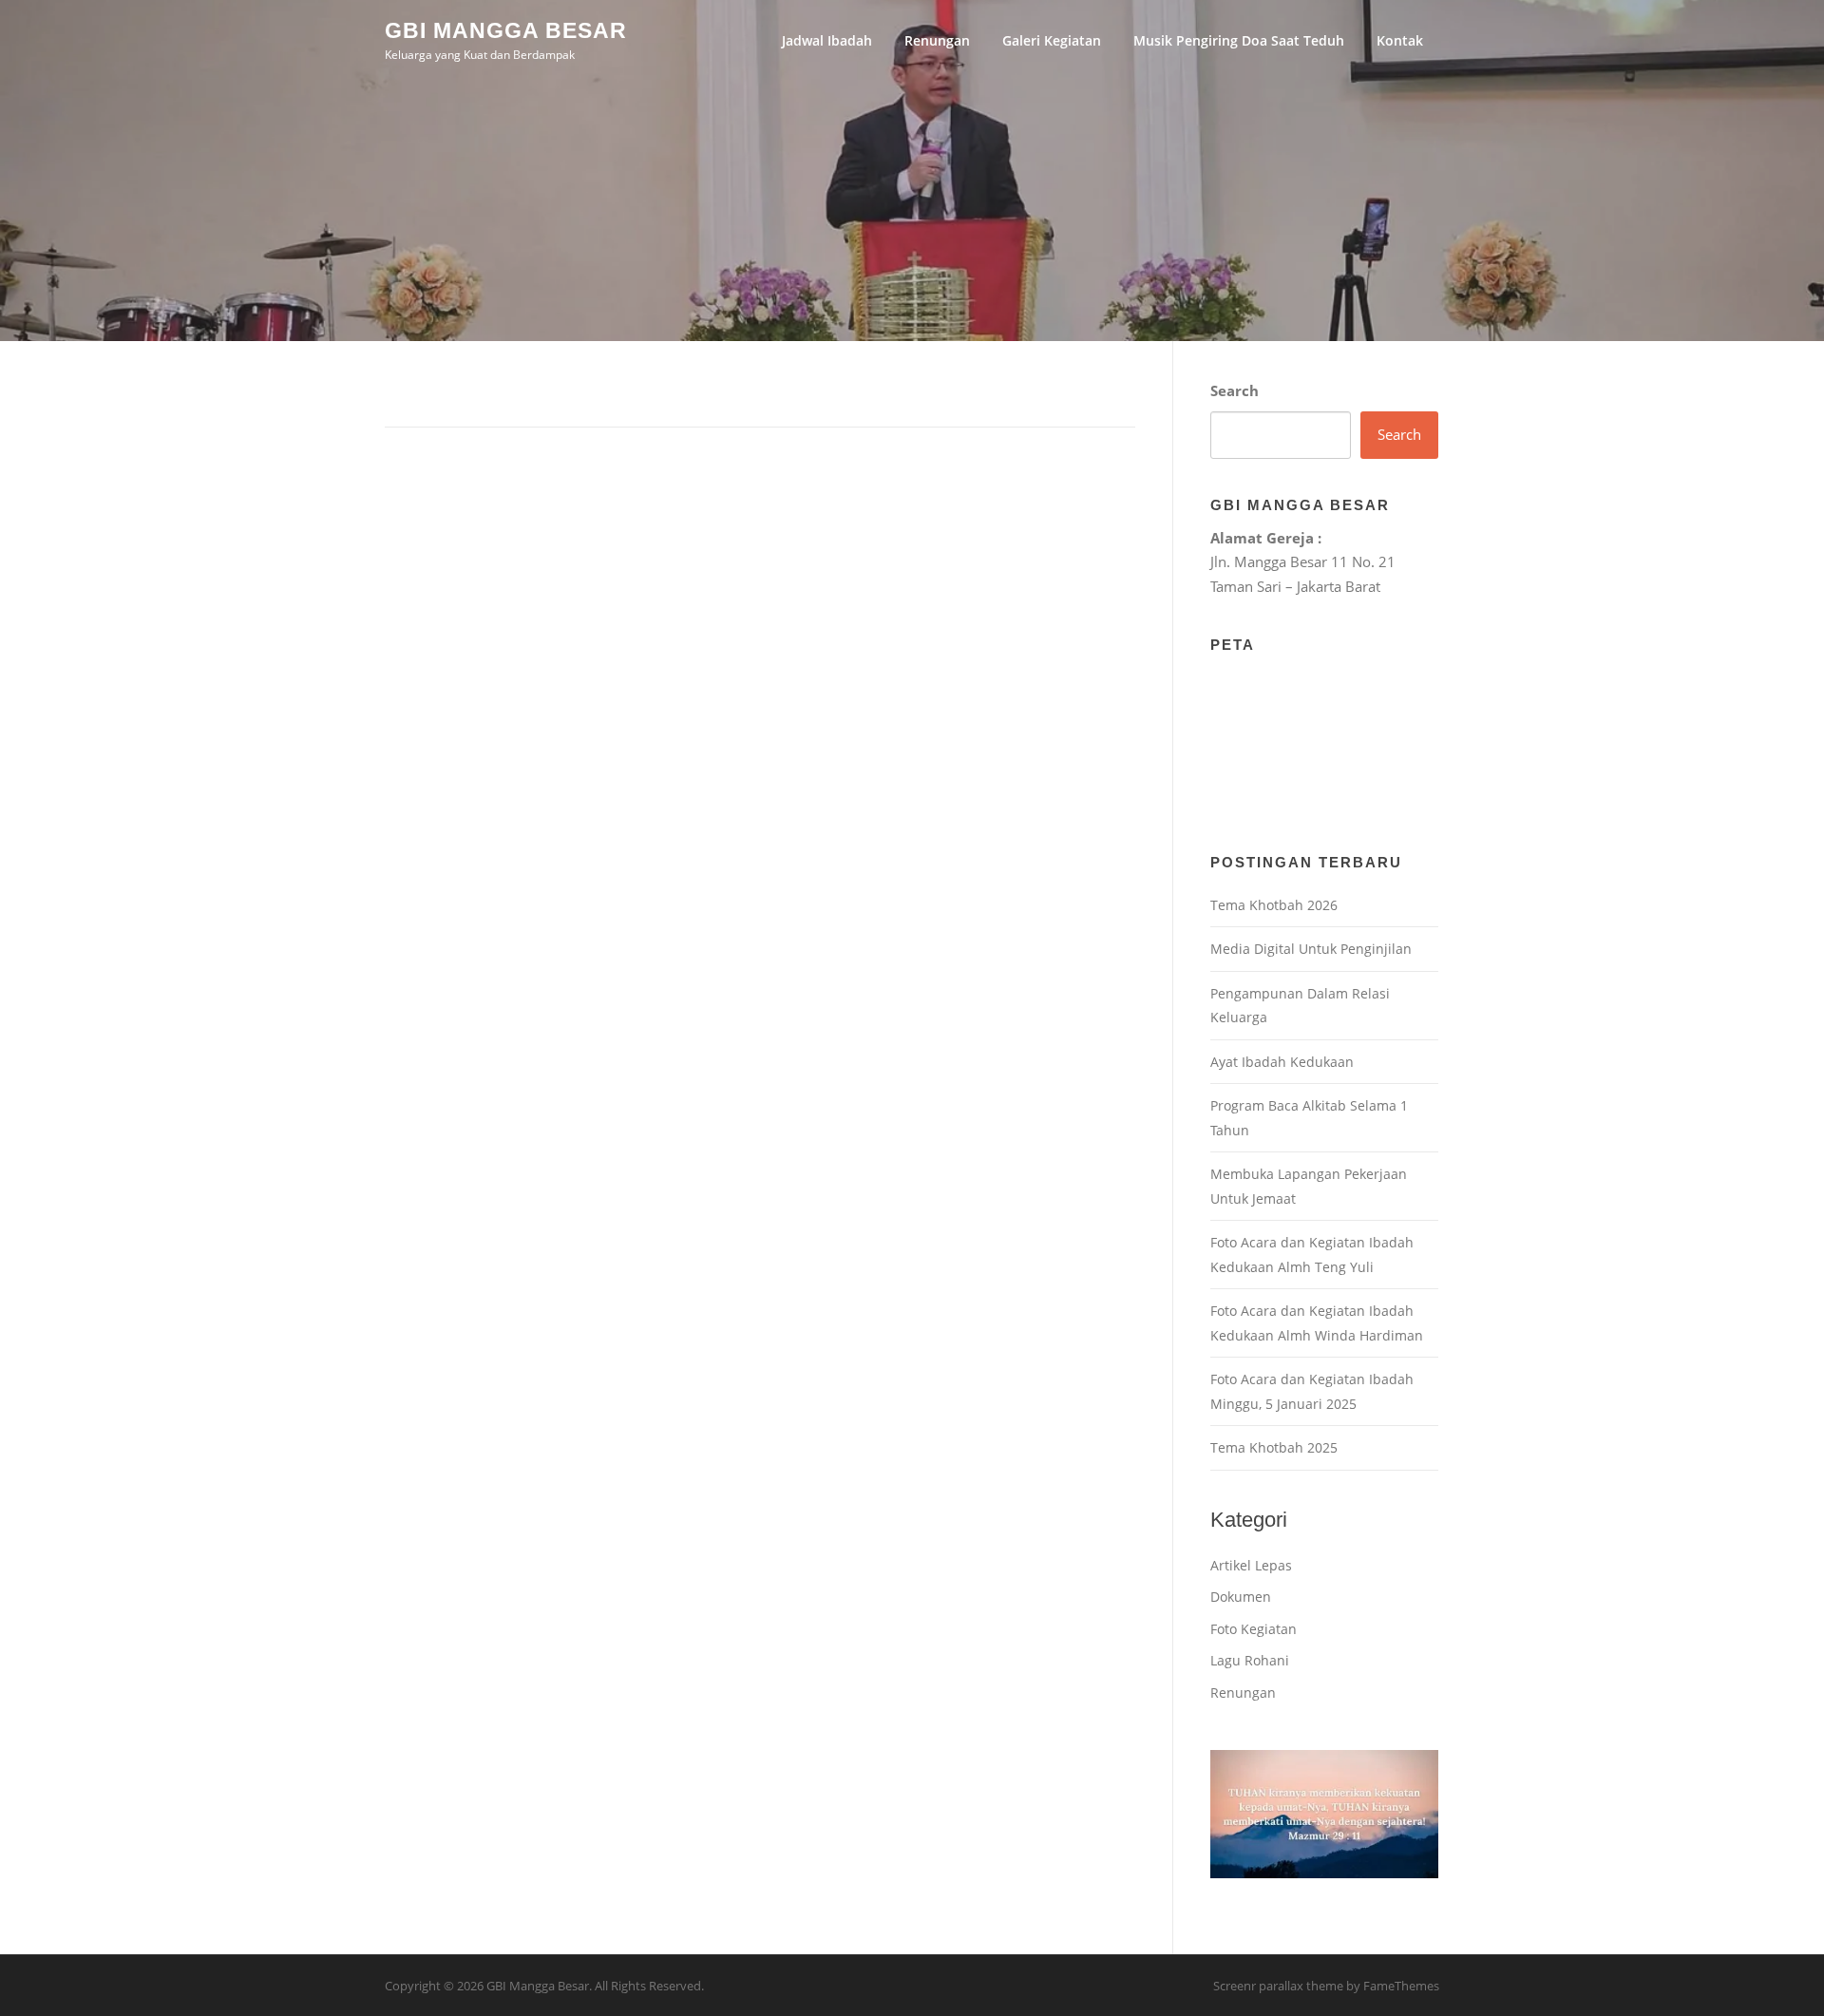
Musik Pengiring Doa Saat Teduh (1239, 40)
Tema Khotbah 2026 (1274, 905)
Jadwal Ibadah (827, 40)
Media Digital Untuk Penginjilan (1311, 949)
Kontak (1400, 40)
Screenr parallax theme (1278, 1986)
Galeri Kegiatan (1052, 40)
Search (1235, 390)
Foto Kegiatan (1254, 1629)
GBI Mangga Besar (506, 29)
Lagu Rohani (1250, 1660)
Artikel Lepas (1251, 1565)
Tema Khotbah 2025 (1274, 1447)
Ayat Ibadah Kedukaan (1282, 1062)
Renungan (937, 40)
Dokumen (1241, 1597)
